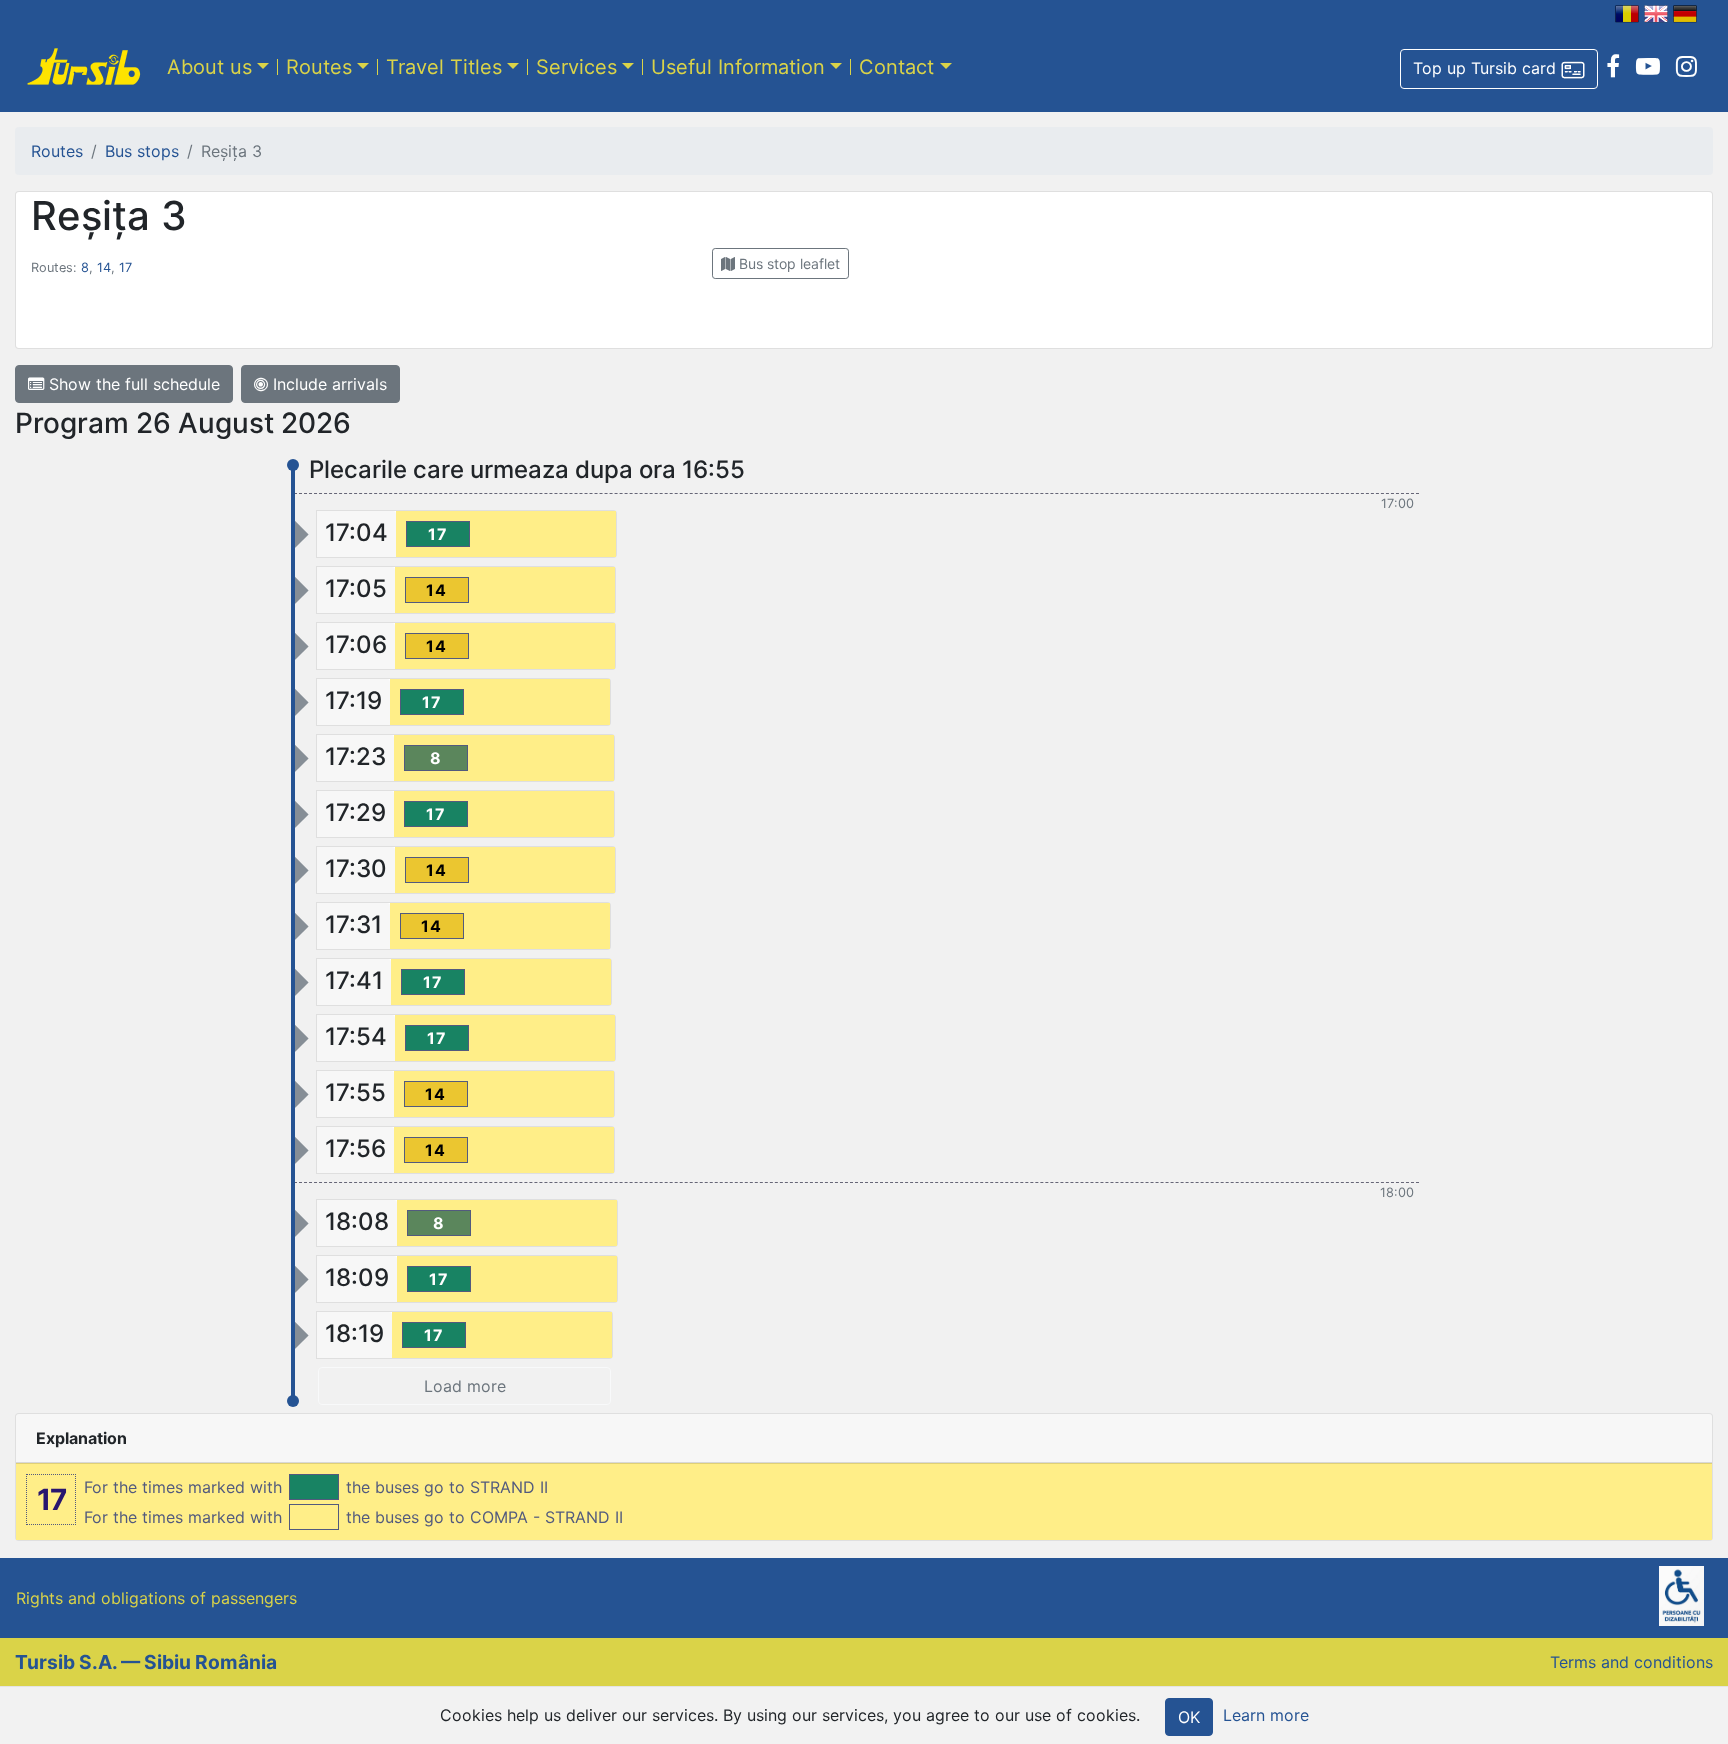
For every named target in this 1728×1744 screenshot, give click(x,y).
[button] (1499, 69)
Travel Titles (444, 67)
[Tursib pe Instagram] (1686, 67)
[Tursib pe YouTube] (1648, 67)
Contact (896, 67)
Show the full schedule (132, 384)
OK (1189, 1717)
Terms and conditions (1631, 1662)
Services (576, 67)
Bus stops (142, 151)
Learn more (1266, 1715)
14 (104, 267)
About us (209, 67)
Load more (465, 1386)
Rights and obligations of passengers (156, 1598)
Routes (319, 67)
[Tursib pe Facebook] (1613, 67)
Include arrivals (327, 384)
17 (125, 267)
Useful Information (738, 67)
